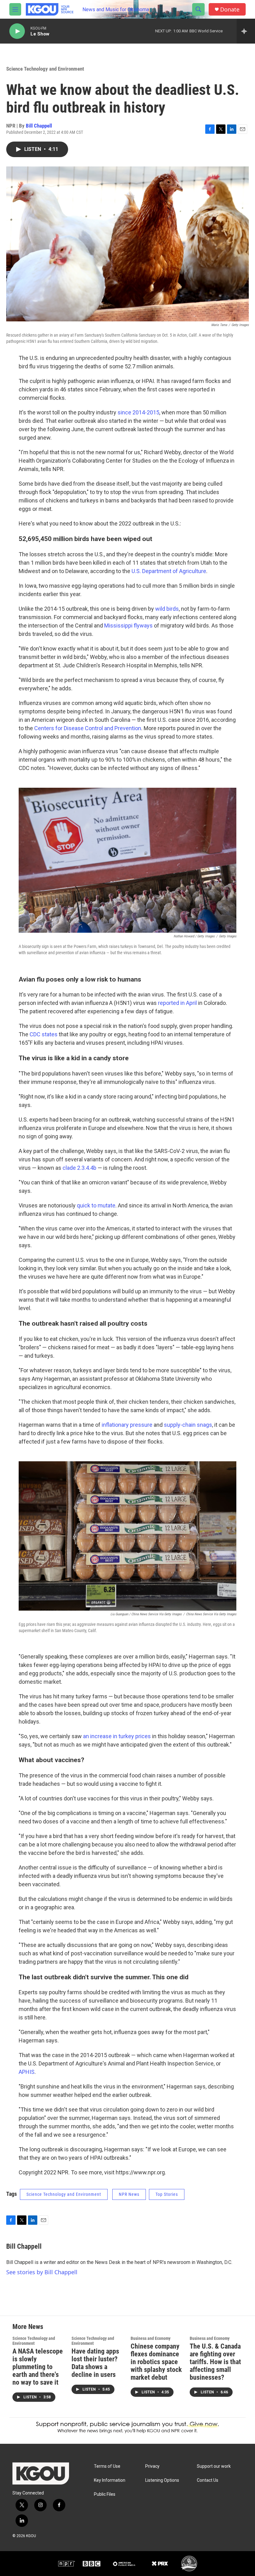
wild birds (167, 609)
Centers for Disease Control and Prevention (88, 728)
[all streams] (246, 31)
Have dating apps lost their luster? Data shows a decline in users (95, 2363)
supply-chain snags (188, 1425)
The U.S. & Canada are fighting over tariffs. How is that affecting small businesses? (215, 2362)
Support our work (214, 2466)
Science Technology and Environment (45, 69)
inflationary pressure (127, 1425)
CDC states (44, 1034)
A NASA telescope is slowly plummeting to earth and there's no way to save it (38, 2367)
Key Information (110, 2480)
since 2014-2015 (138, 412)
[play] (17, 31)
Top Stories (167, 2194)
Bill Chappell (39, 126)
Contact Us (208, 2480)
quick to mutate (96, 1205)
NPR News (129, 2194)
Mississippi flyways (128, 625)
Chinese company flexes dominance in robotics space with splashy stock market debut (156, 2362)
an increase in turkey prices (117, 1736)
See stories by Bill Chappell (42, 2272)
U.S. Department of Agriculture (169, 571)
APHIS (27, 2072)
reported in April (177, 1003)
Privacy (152, 2466)
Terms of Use (107, 2466)
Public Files (105, 2494)
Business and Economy (151, 2338)
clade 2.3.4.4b (79, 1168)
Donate (230, 9)
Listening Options (162, 2480)
